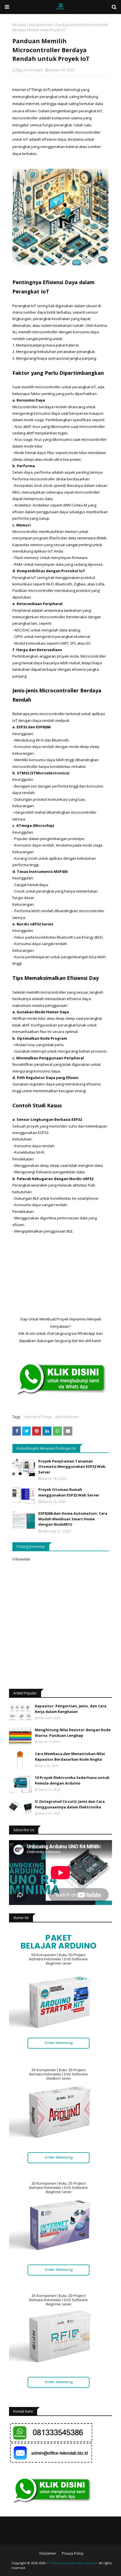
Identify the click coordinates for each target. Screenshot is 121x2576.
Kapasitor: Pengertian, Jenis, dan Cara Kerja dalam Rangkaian (71, 1709)
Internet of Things (38, 1417)
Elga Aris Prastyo (30, 70)
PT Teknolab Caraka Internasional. (72, 2563)
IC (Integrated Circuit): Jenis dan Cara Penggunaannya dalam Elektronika (70, 1804)
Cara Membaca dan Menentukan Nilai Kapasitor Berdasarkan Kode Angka (70, 1756)
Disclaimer (48, 2553)
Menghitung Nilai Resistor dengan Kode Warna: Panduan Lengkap (73, 1733)
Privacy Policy (73, 2553)
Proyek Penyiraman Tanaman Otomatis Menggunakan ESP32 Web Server (72, 1467)
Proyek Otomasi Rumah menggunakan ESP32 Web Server (69, 1492)
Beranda (19, 25)
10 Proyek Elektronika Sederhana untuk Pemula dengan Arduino (72, 1780)
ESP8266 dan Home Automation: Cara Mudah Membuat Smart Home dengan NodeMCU (73, 1519)
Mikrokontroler (41, 25)
